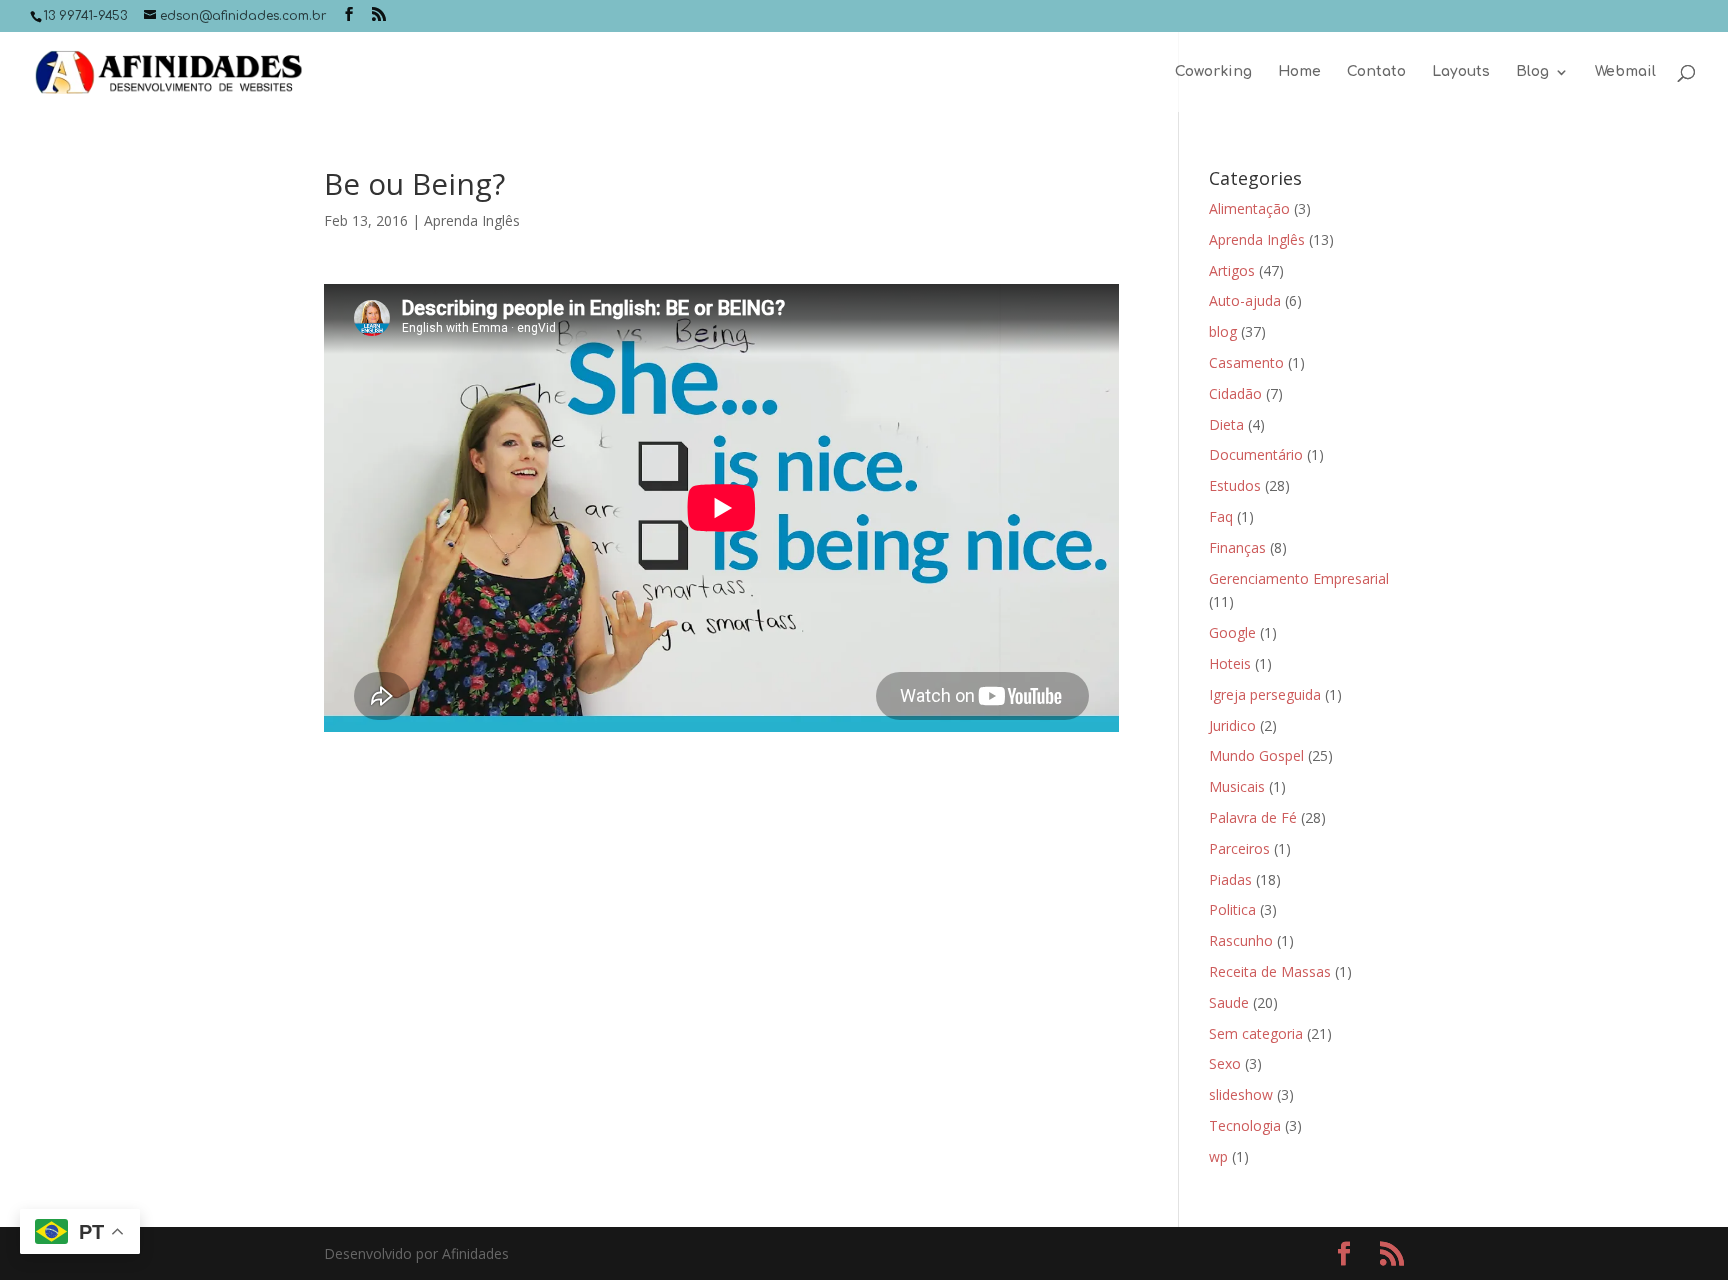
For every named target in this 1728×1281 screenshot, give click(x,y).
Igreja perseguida (1265, 694)
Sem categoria (1256, 1033)
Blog (1532, 72)
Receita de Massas (1270, 971)
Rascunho (1241, 940)
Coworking (1213, 72)
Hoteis (1230, 663)
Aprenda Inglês (472, 220)
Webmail (1625, 72)
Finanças (1237, 547)
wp (1218, 1156)
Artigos (1232, 270)
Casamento (1246, 362)
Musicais (1237, 786)
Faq (1221, 516)
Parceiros (1239, 848)
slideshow (1241, 1094)
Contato (1376, 72)
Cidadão (1235, 393)
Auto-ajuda (1245, 300)
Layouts (1461, 72)
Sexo (1225, 1063)
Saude (1229, 1002)
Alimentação (1249, 208)
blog (1223, 331)
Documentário (1256, 454)
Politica (1232, 909)
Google (1232, 632)
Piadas (1230, 879)
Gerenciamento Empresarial (1299, 578)
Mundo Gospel (1256, 755)
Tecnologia (1245, 1125)
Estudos (1235, 485)
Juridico (1232, 725)
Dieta (1226, 424)
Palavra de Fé (1253, 817)
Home (1299, 72)
